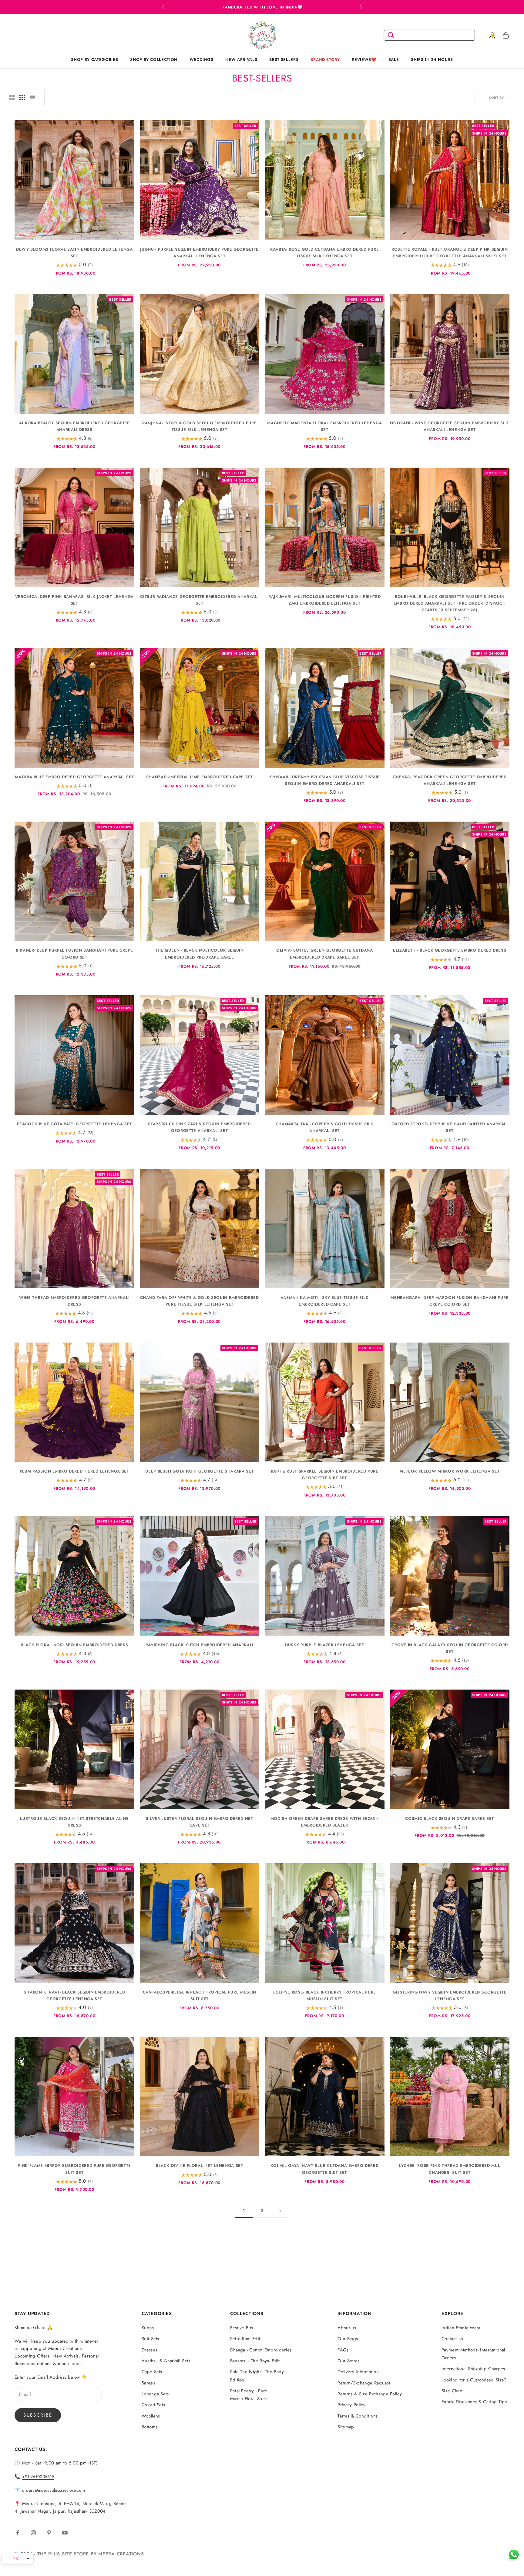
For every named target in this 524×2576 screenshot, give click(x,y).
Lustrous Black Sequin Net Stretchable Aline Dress (74, 1822)
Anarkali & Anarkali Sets (166, 2361)
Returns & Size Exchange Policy (370, 2394)
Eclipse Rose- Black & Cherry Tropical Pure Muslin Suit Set (325, 1995)
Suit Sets (150, 2339)
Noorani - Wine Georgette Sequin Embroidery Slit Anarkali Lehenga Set (450, 426)
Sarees (148, 2383)
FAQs (343, 2350)
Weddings (201, 60)
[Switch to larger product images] (12, 98)
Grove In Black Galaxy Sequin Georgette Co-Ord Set (450, 1648)
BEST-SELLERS (284, 60)
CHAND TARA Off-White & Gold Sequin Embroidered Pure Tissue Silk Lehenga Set (200, 1301)
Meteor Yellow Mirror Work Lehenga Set (450, 1471)
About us (347, 2328)
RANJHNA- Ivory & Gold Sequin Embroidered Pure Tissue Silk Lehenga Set (199, 426)
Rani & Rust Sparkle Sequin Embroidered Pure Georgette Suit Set (325, 1475)
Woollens (151, 2416)
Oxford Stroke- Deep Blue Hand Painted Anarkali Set (450, 1127)
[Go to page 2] (280, 2211)
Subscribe (38, 2415)
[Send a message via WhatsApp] (514, 2555)
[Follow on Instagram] (33, 2533)
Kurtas (148, 2328)
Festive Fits (242, 2328)
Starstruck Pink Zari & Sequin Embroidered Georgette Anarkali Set (199, 1127)
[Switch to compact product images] (32, 98)
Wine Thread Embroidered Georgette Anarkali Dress (74, 1301)
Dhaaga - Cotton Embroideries (261, 2350)
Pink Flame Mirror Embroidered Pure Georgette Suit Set (74, 2169)
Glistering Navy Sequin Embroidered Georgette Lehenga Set (450, 1995)
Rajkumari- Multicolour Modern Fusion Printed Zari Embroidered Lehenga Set (325, 600)
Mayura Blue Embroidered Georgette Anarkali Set (74, 777)
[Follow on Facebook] (18, 2533)
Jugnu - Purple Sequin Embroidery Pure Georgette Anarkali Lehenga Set (199, 253)
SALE (394, 60)
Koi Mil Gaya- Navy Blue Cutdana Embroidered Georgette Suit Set (324, 2169)
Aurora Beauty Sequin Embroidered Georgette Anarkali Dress (74, 426)
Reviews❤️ (364, 60)
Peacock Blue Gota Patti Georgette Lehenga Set (74, 1124)
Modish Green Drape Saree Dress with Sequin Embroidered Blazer (325, 1822)
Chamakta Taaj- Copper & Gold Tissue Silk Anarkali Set (325, 1127)
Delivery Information (358, 2372)
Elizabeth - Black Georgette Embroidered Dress (450, 950)
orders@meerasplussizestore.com (54, 2490)
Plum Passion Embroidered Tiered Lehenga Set (74, 1471)
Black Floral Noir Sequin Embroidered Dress (74, 1645)
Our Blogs (348, 2339)
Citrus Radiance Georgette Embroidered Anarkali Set (199, 600)
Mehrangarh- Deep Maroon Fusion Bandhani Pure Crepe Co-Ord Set (450, 1301)
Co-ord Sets (153, 2405)
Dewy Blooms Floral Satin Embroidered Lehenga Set (74, 253)
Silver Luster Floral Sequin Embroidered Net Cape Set (200, 1822)
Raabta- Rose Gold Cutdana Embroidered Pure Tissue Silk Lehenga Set (324, 253)
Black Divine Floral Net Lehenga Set (200, 2166)
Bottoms (149, 2427)
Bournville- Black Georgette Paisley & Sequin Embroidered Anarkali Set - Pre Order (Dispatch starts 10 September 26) (450, 603)
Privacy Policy (351, 2405)
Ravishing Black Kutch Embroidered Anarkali (200, 1645)
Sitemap (346, 2427)
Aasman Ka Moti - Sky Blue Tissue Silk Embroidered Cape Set (325, 1301)
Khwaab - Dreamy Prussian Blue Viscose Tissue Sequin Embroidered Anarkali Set (324, 780)
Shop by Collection (154, 60)
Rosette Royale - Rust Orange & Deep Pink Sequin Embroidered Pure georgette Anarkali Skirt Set (450, 253)
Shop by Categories (94, 60)
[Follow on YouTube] (65, 2533)
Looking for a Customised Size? (474, 2380)
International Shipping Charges (473, 2369)
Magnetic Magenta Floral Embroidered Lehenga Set (324, 426)
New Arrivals (241, 60)
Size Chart (452, 2391)
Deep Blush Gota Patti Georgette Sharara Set (199, 1471)
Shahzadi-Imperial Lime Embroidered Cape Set (200, 777)
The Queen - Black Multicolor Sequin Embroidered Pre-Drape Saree (200, 954)
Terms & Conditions (358, 2416)
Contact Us (452, 2339)
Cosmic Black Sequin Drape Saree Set (450, 1819)
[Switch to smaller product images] (22, 98)
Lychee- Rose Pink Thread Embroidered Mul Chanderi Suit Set (450, 2169)
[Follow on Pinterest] (49, 2533)
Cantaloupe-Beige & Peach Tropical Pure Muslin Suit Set (200, 1995)
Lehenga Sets (155, 2394)
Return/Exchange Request (364, 2383)
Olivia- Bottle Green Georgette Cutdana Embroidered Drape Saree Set (325, 954)
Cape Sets (152, 2372)
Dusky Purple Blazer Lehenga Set (324, 1645)
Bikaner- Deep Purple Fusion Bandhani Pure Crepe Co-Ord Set (74, 954)
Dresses (149, 2350)
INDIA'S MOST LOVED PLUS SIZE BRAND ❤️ (262, 7)
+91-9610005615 (38, 2477)
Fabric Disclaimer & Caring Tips (474, 2402)
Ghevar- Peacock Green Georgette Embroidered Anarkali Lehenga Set (450, 780)
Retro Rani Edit (245, 2339)
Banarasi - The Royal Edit (255, 2361)
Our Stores (348, 2361)
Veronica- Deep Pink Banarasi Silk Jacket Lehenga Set (74, 600)
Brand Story (325, 60)
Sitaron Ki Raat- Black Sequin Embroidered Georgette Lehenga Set (74, 1995)
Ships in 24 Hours (432, 60)
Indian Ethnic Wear (461, 2328)
